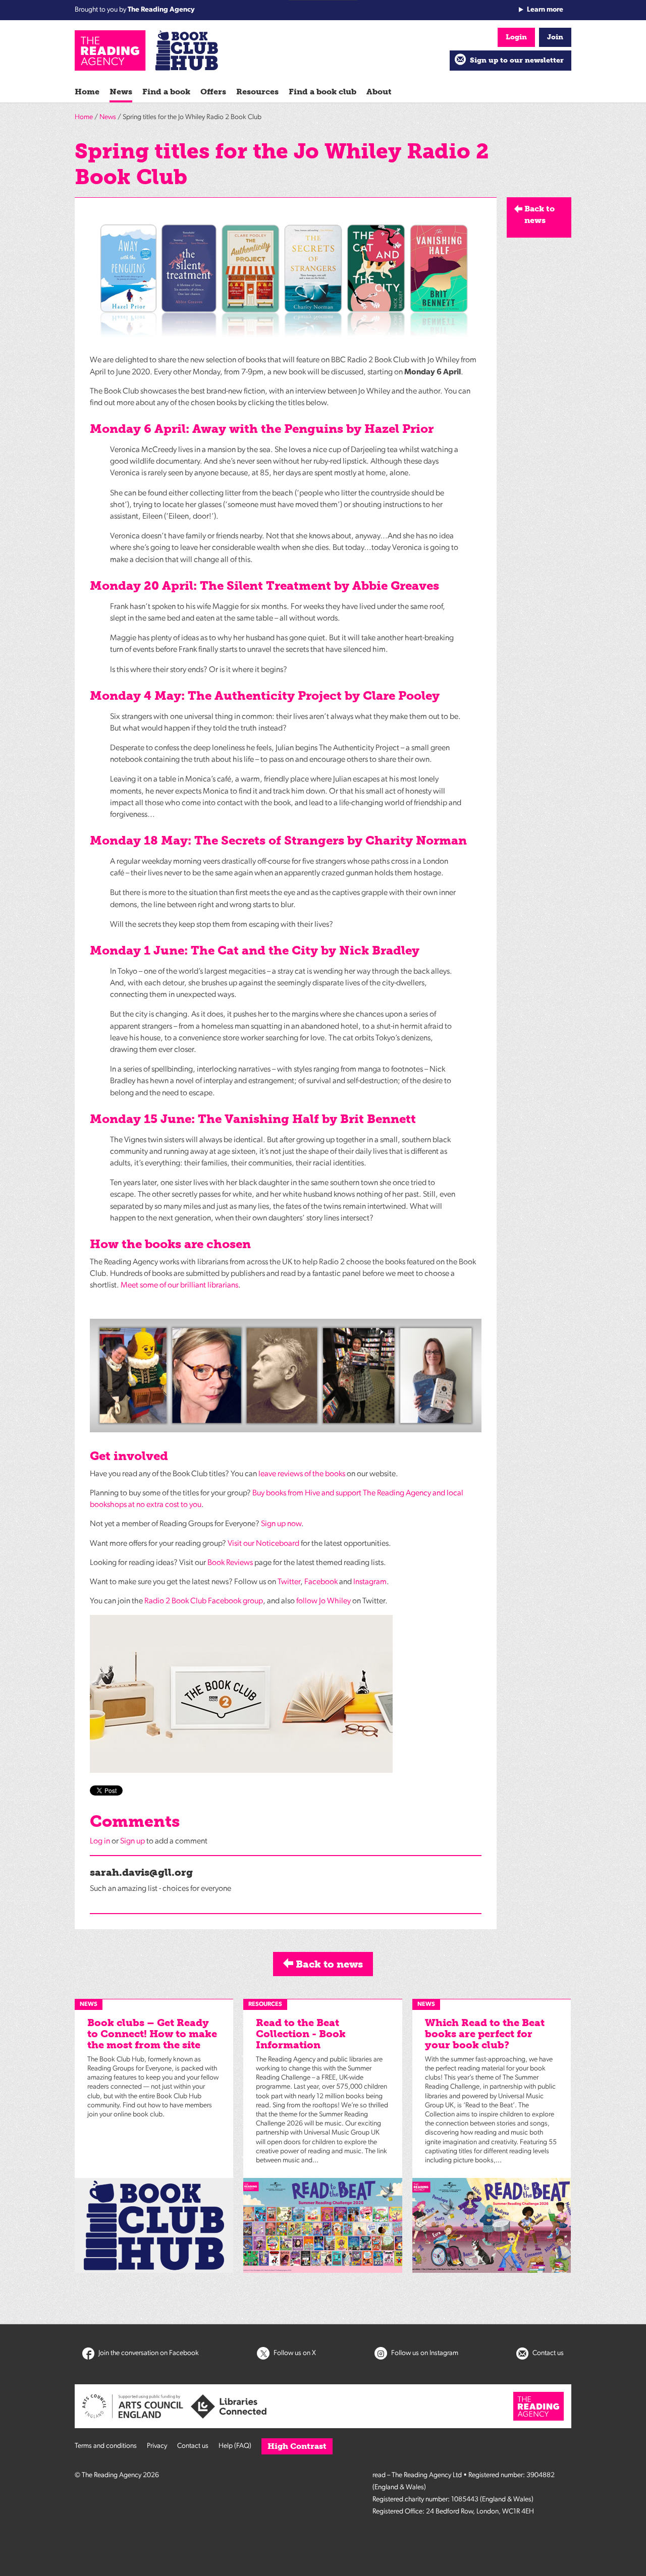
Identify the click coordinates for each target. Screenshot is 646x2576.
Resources (257, 92)
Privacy (157, 2446)
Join (555, 37)
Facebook (321, 1582)
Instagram (370, 1582)
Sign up (132, 1841)
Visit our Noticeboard (263, 1544)
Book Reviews (230, 1563)
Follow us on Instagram (424, 2353)
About (379, 92)
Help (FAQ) (235, 2446)
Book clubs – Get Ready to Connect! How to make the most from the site (152, 2034)
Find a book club (322, 92)
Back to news (328, 1964)
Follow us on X (294, 2353)
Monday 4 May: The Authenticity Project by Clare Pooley (265, 695)
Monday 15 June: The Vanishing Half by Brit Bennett (253, 1119)
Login (516, 37)
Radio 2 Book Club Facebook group (204, 1601)
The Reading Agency (161, 10)
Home (87, 92)
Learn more (545, 10)
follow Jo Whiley (324, 1601)
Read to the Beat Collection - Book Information (301, 2034)
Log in (100, 1841)
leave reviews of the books (302, 1474)
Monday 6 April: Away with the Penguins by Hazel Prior (262, 429)
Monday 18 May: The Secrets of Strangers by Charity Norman (278, 840)
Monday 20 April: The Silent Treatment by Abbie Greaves (264, 585)
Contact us (547, 2353)
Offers (213, 92)
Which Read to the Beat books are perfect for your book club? (485, 2034)
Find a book (166, 92)
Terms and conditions (106, 2446)
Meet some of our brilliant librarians (179, 1285)
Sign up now (281, 1524)
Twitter (289, 1582)
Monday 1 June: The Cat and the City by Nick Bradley (255, 950)
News (121, 92)
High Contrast (297, 2446)
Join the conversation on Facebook (148, 2353)
